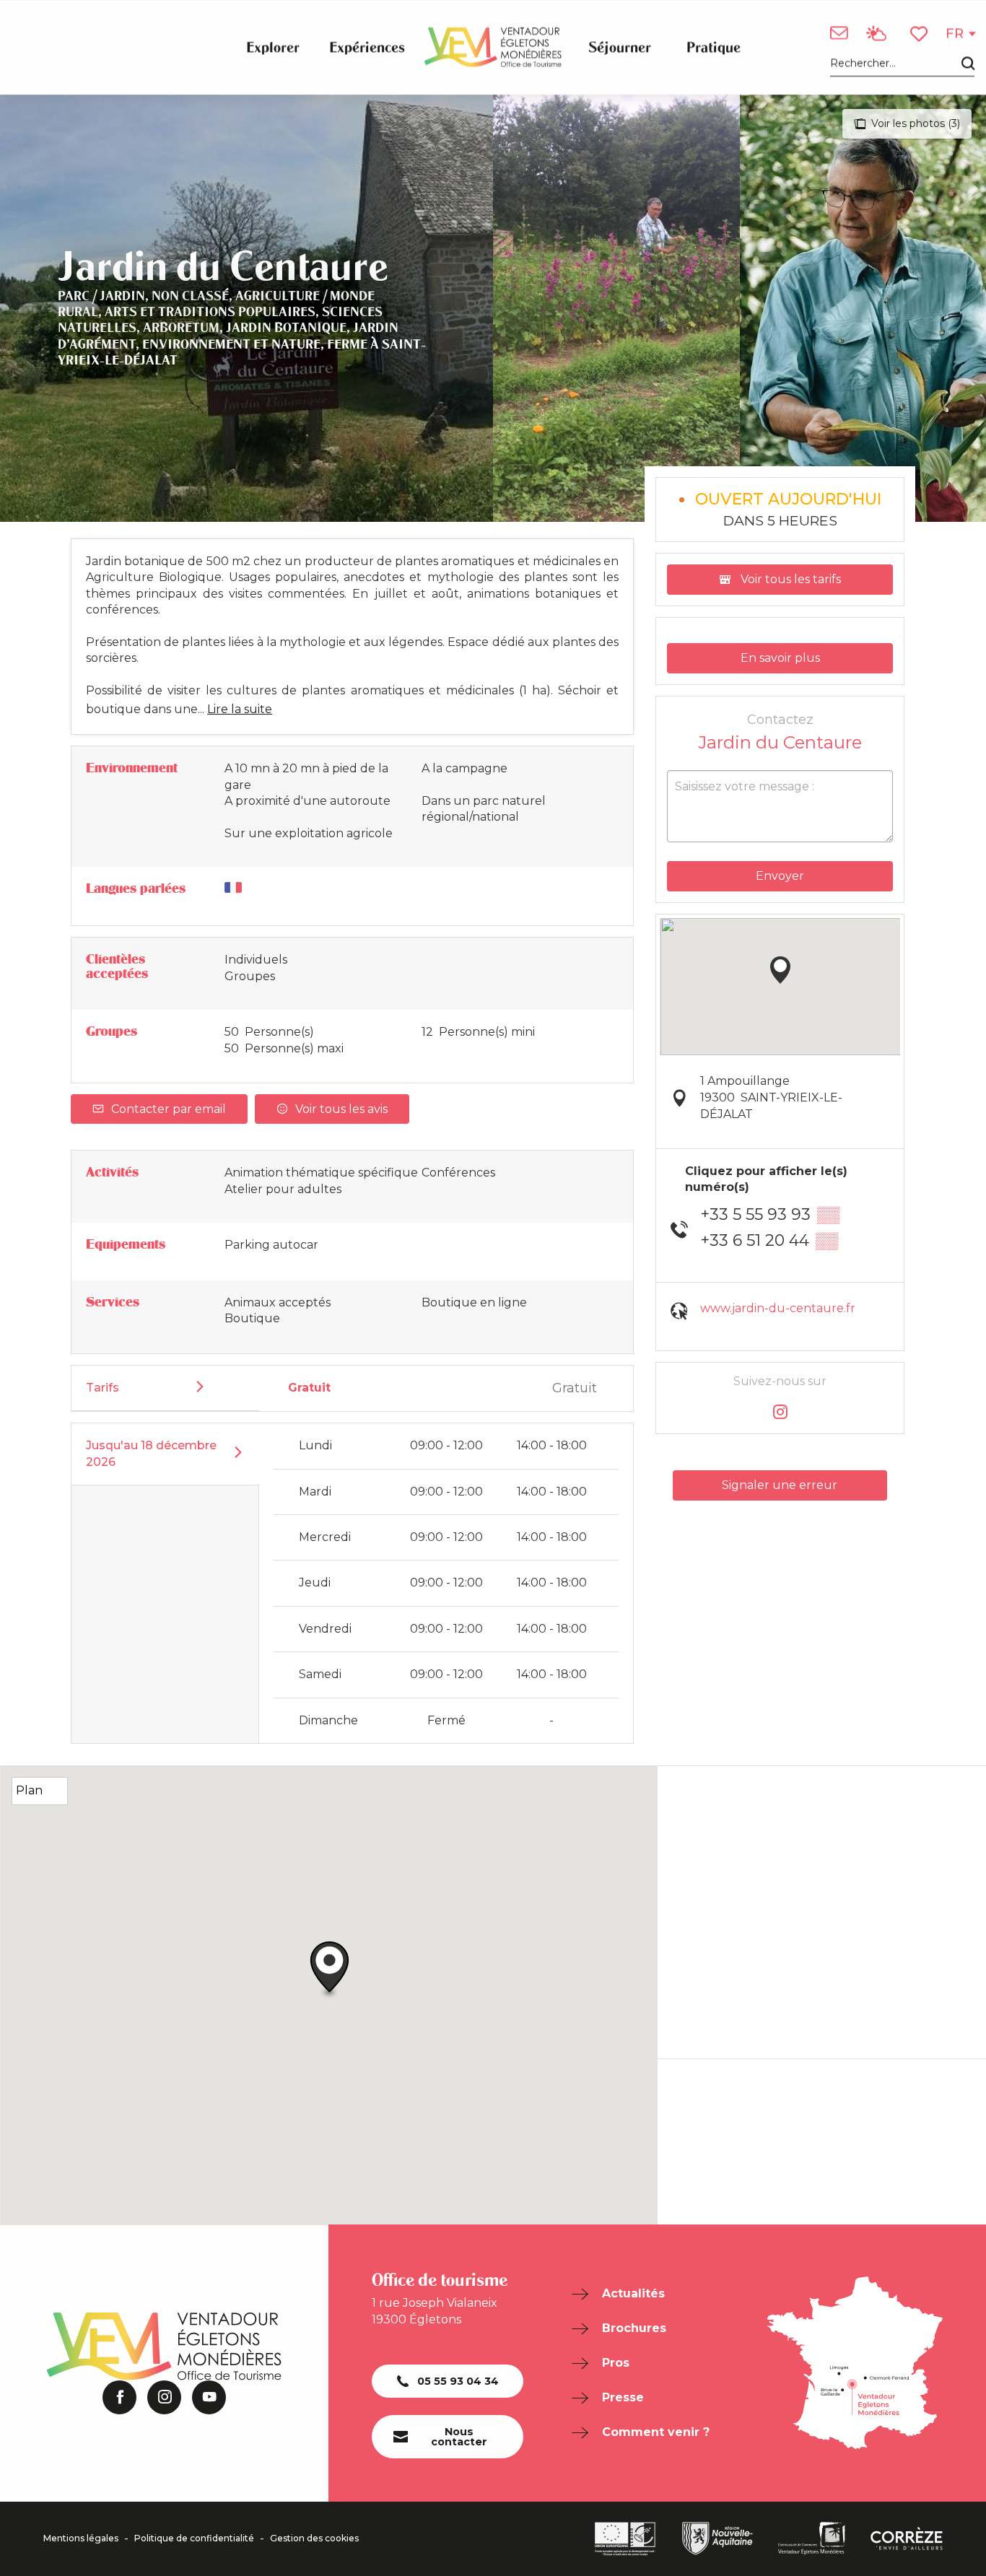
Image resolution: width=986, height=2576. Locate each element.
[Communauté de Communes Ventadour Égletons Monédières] (812, 2538)
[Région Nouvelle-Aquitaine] (717, 2538)
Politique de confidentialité (194, 2538)
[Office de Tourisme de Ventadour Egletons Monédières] (493, 47)
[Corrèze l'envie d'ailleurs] (907, 2538)
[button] (902, 64)
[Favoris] (920, 34)
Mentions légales (81, 2538)
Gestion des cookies (314, 2538)
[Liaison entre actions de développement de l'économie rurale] (625, 2539)
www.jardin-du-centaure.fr (778, 1308)
